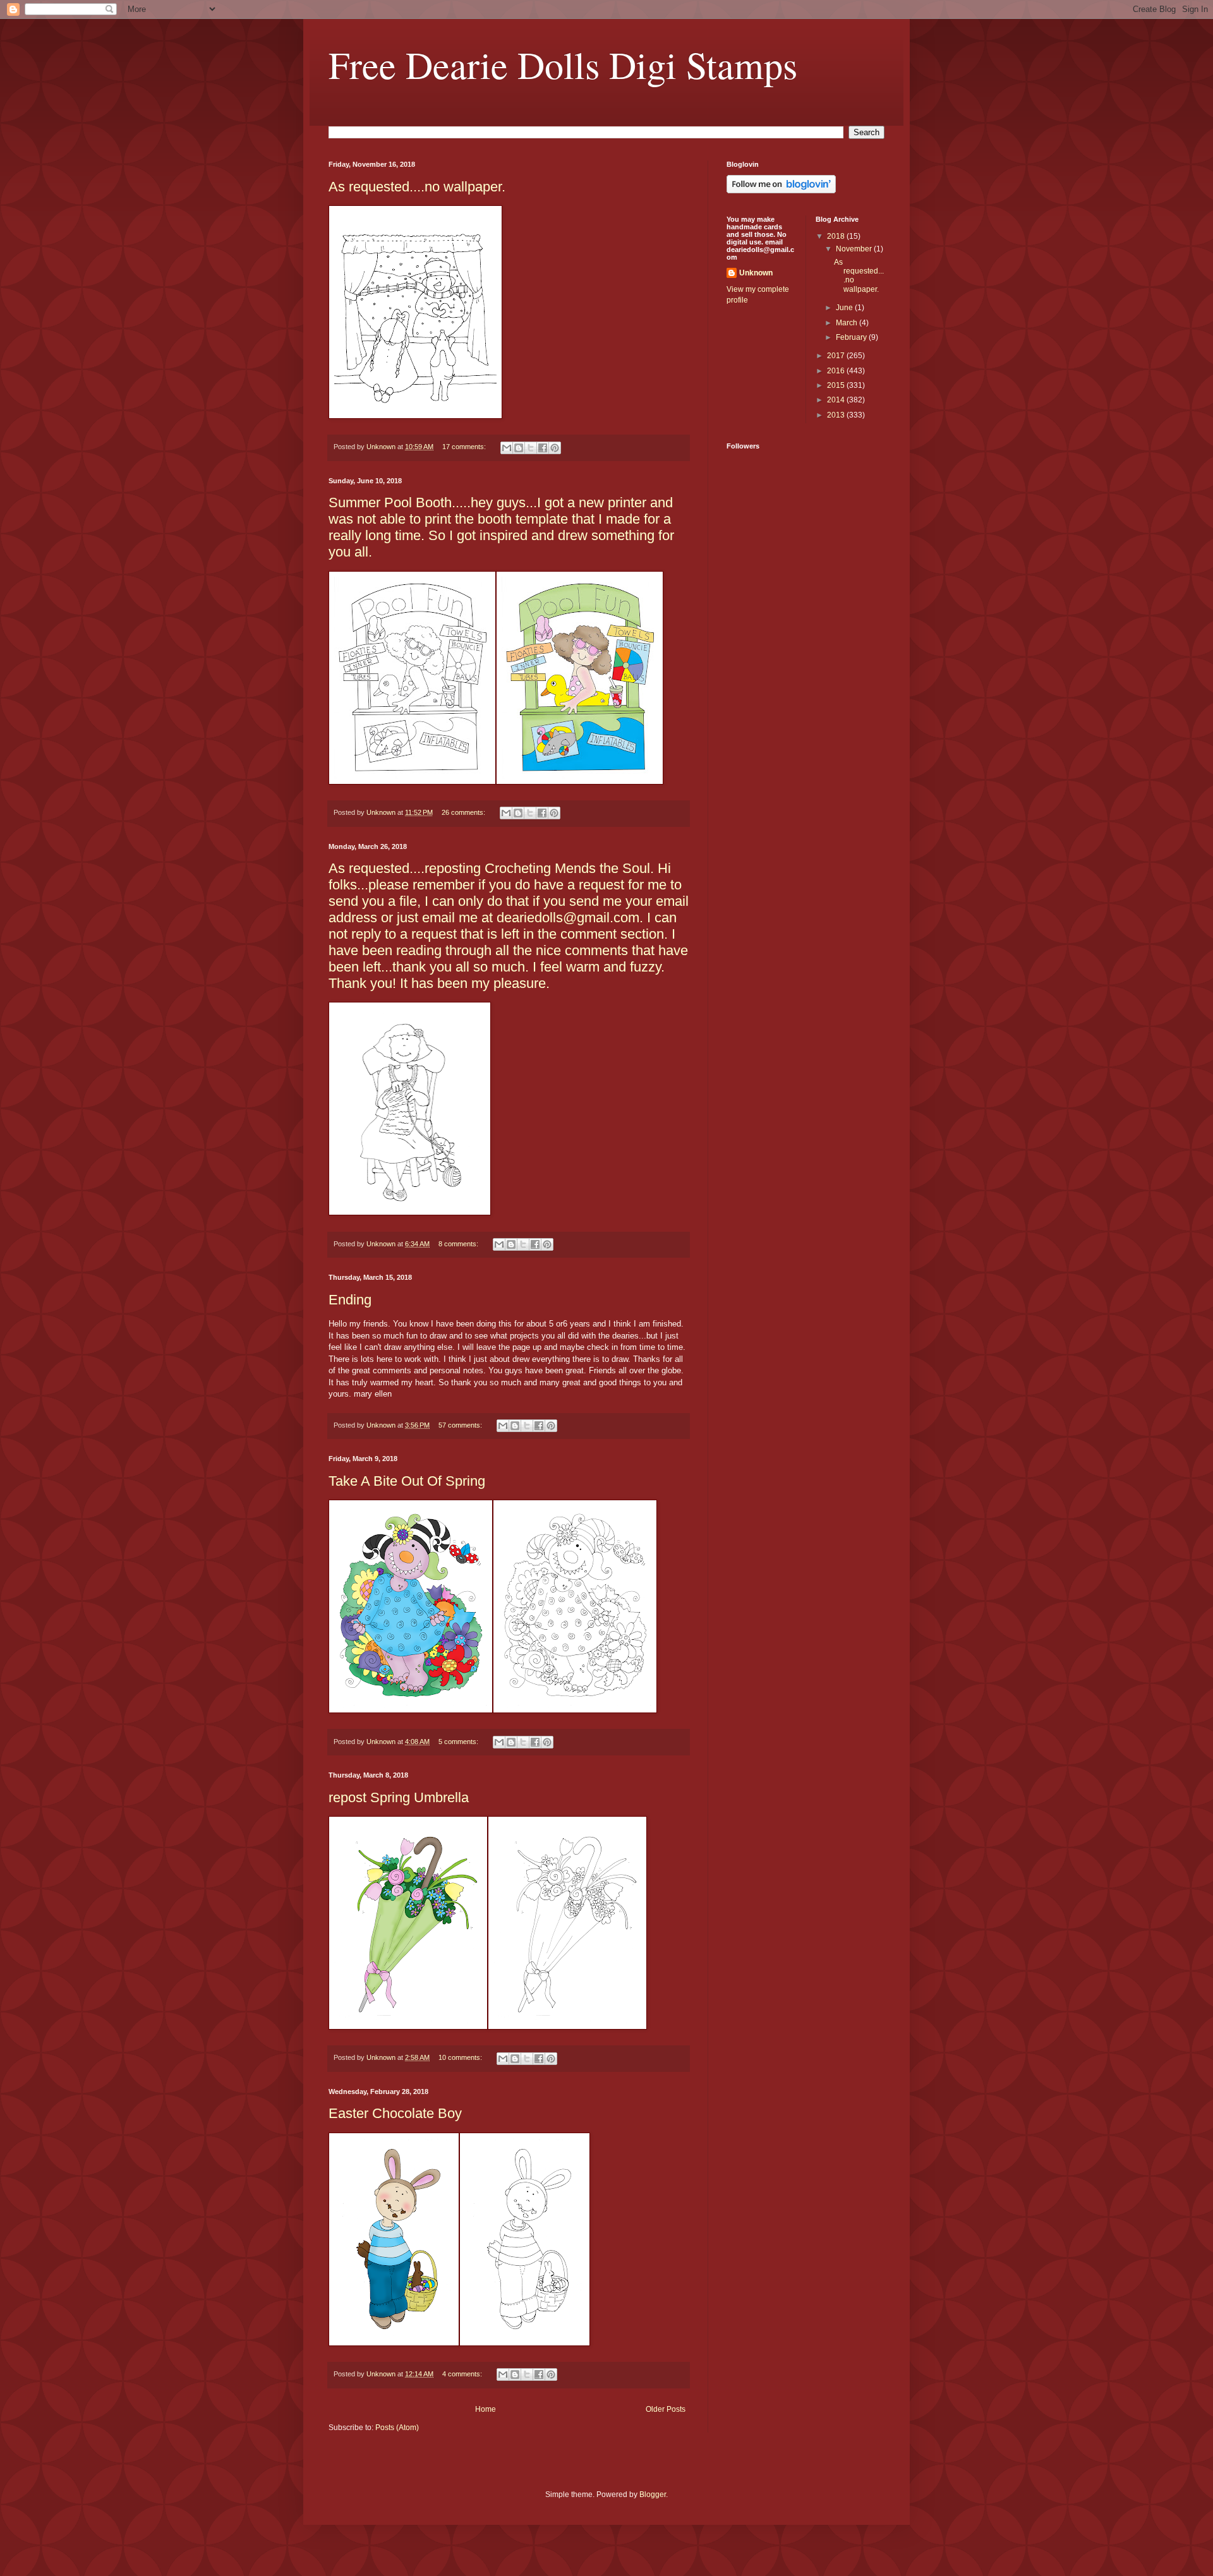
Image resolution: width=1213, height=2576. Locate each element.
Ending (350, 1300)
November (855, 249)
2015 (837, 385)
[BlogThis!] (519, 448)
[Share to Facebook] (543, 448)
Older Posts (666, 2409)
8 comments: (459, 1244)
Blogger (653, 2495)
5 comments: (459, 1742)
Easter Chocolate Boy (395, 2113)
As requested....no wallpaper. (417, 187)
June (845, 308)
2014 (837, 400)
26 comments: (464, 812)
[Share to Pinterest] (555, 448)
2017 (837, 356)
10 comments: (461, 2057)
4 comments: (463, 2374)
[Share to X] (531, 448)
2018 (837, 236)
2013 (837, 415)
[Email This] (507, 448)
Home (486, 2409)
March (848, 323)
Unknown (756, 273)
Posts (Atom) (397, 2428)
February (852, 337)
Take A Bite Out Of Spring (407, 1481)
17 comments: (465, 447)
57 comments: (461, 1425)
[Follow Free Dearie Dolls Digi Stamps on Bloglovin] (781, 191)
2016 (837, 371)
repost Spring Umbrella (399, 1797)
